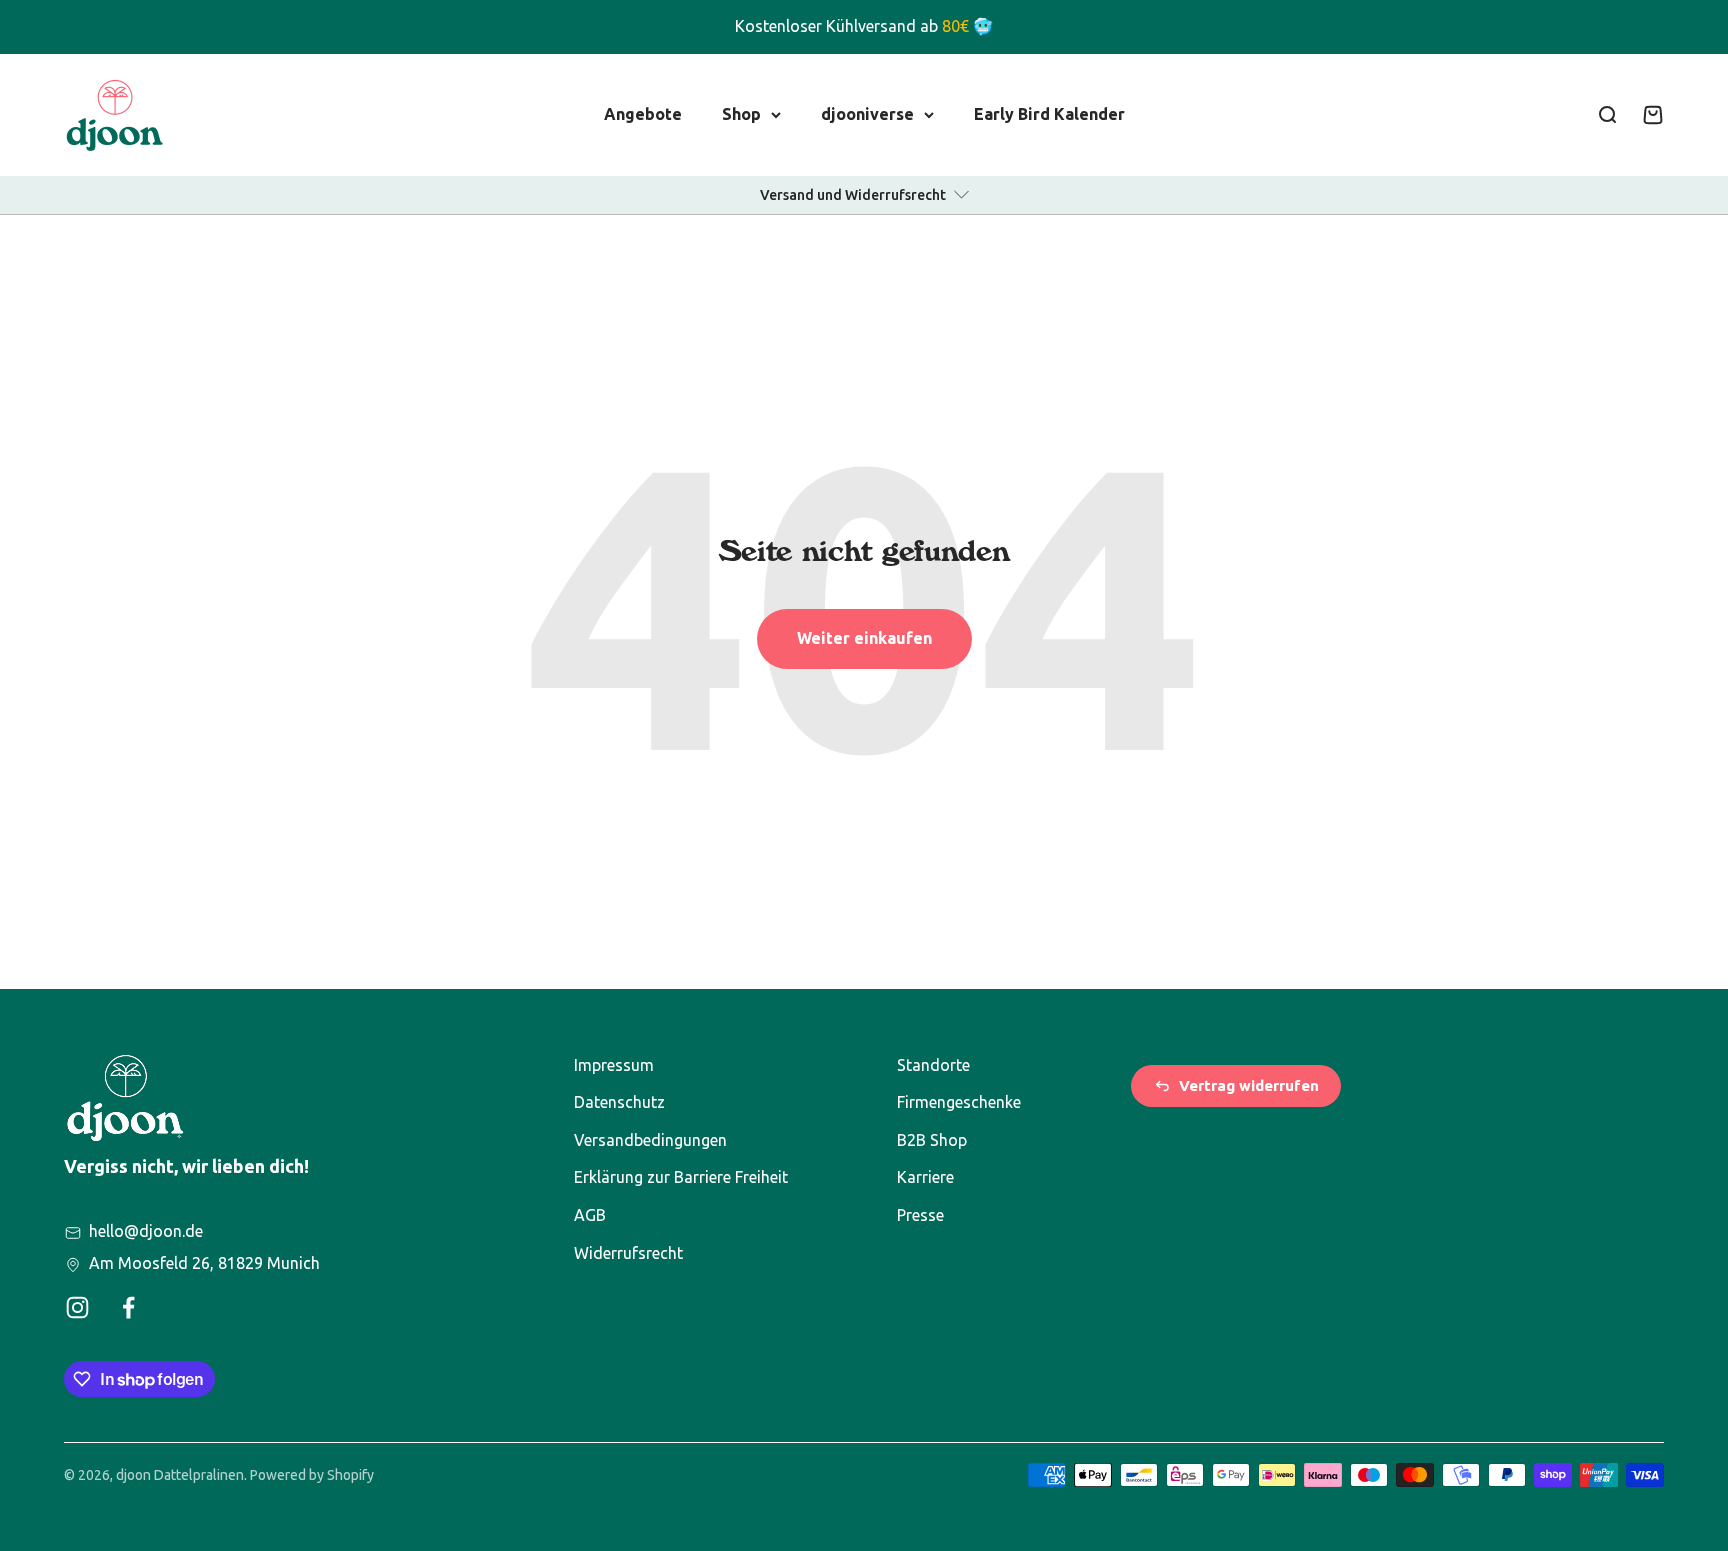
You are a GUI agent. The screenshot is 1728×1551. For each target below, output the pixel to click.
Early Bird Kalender (1049, 113)
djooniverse (867, 113)
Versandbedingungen (650, 1140)
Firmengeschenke (959, 1102)
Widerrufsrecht (628, 1253)
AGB (590, 1215)
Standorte (933, 1065)
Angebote (643, 113)
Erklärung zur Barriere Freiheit (681, 1177)
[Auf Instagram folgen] (77, 1307)
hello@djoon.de (146, 1231)
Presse (920, 1215)
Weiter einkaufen (864, 638)
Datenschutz (619, 1102)
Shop (741, 113)
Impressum (614, 1065)
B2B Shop (932, 1140)
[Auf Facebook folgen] (128, 1307)
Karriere (925, 1177)
